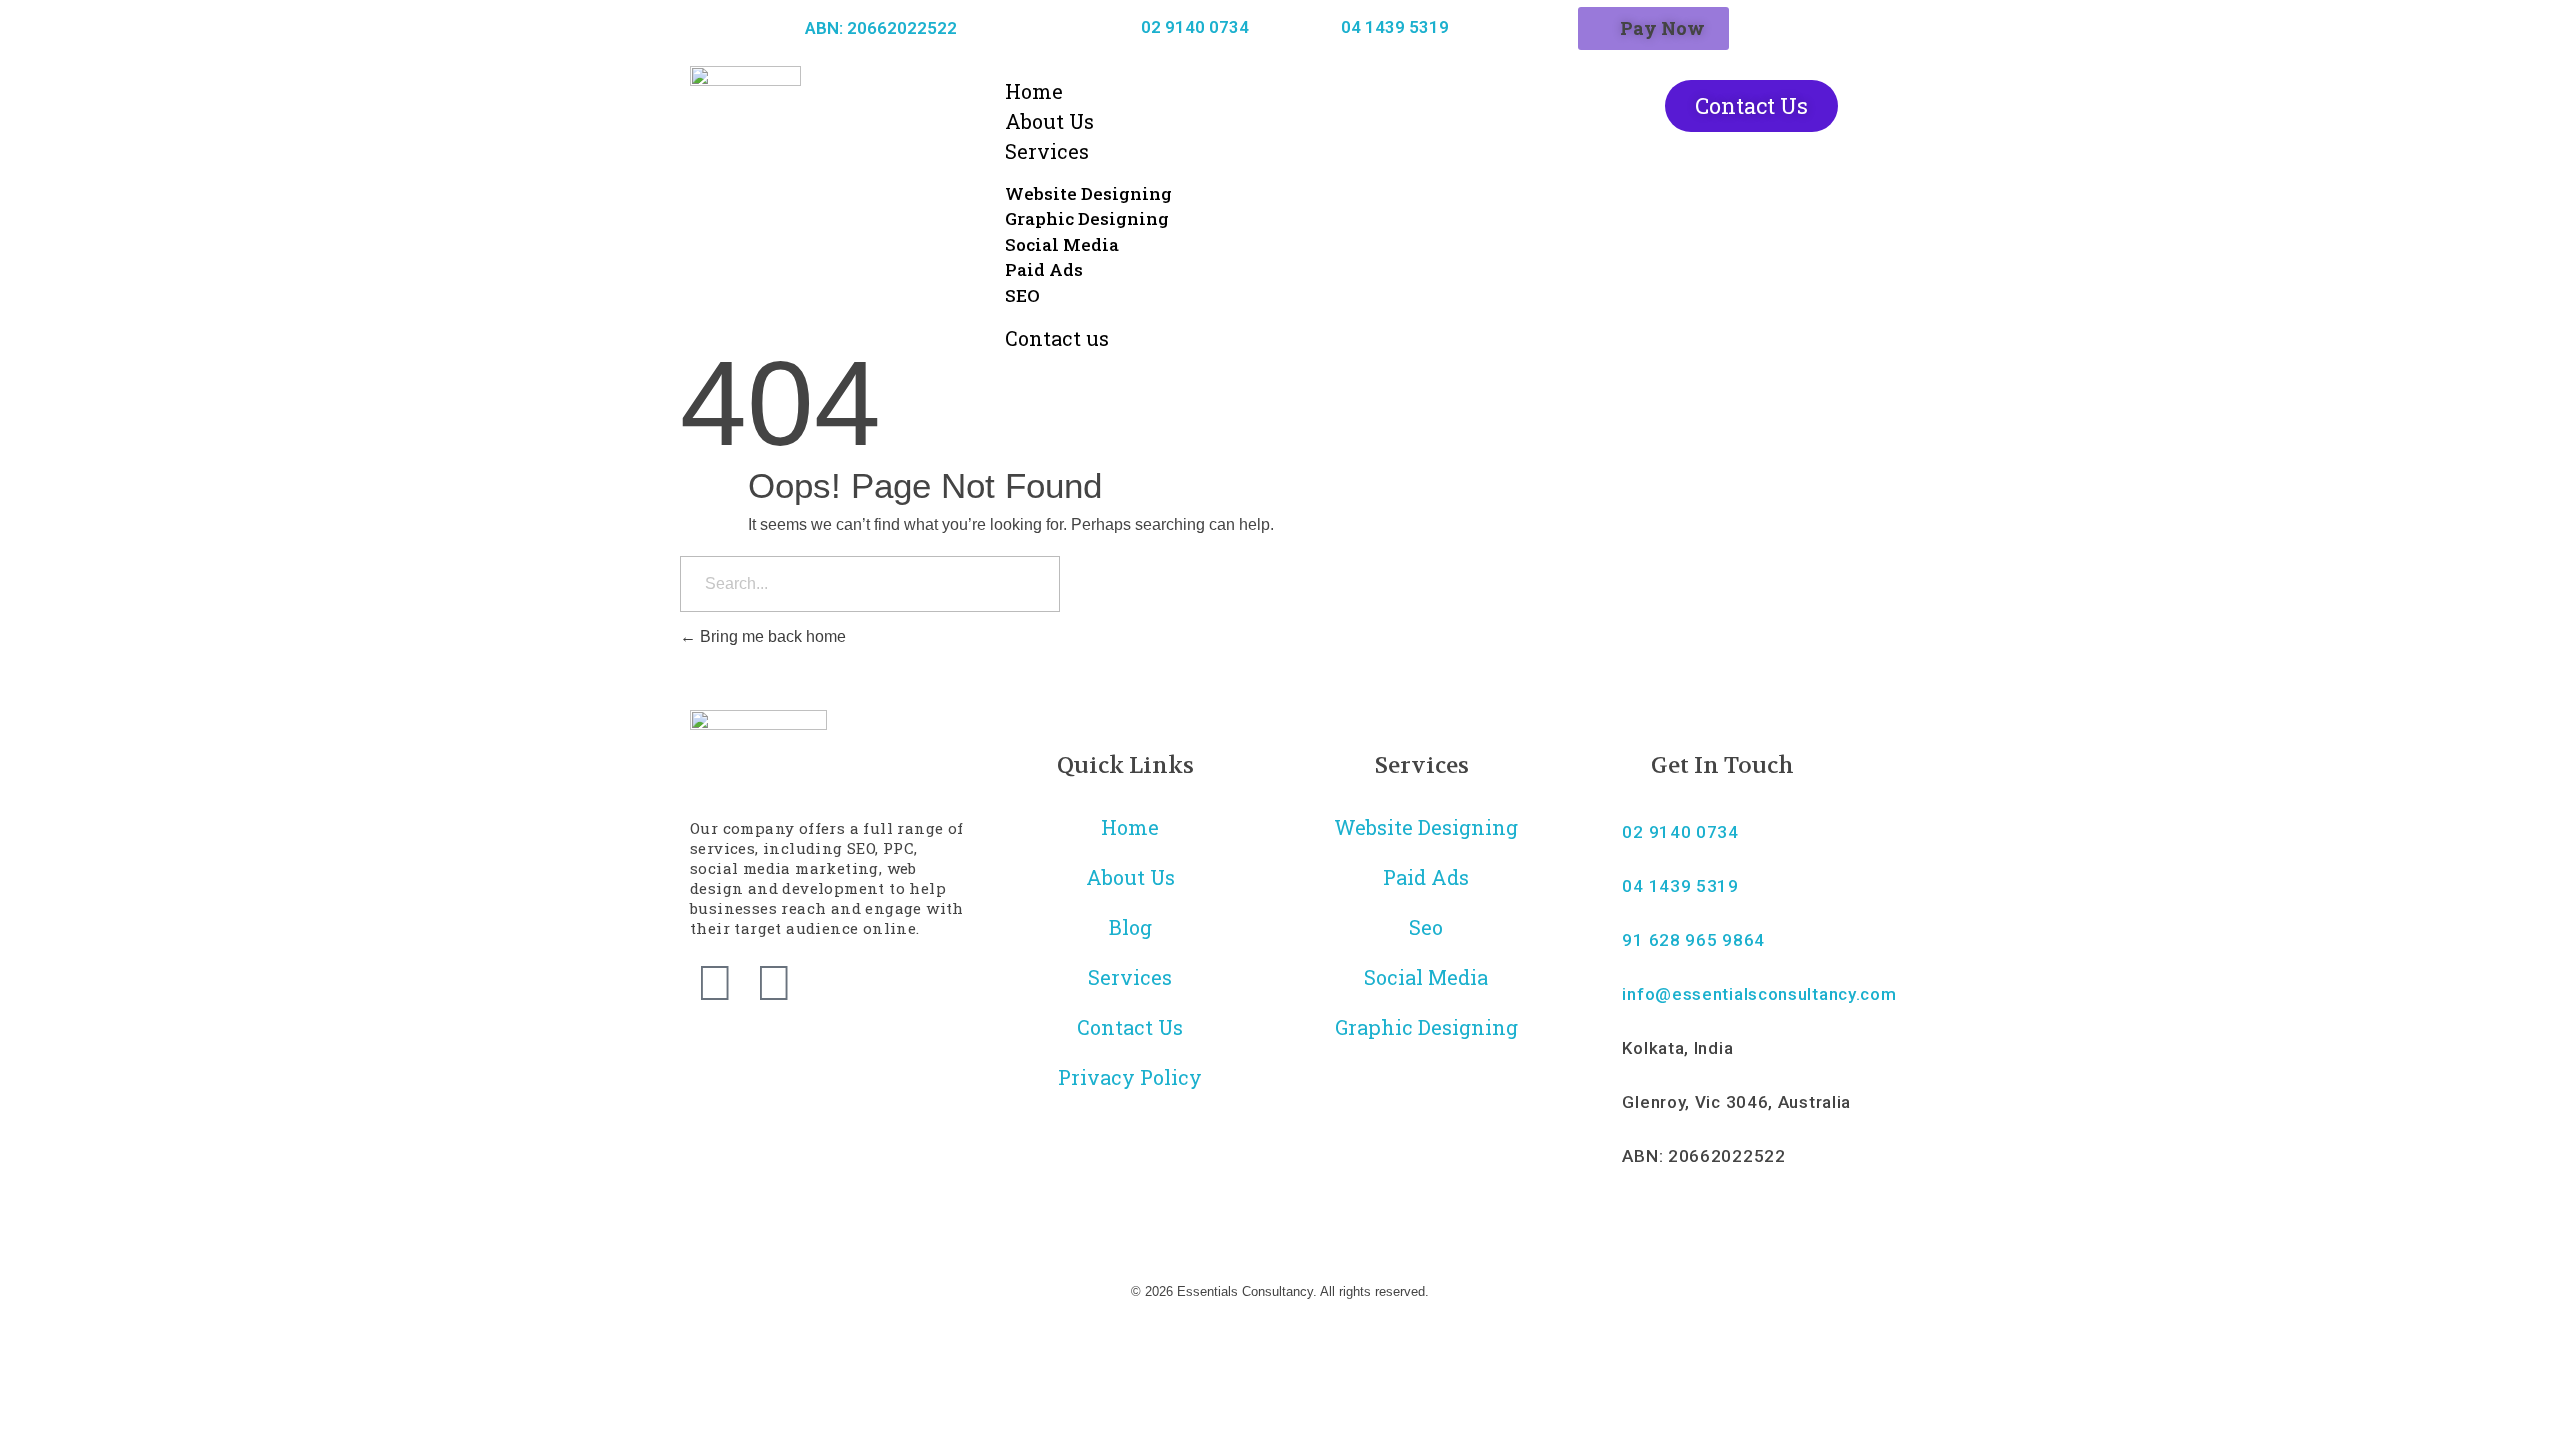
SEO (1022, 295)
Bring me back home (771, 636)
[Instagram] (774, 983)
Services (1047, 151)
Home (1034, 91)
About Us (1049, 121)
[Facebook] (715, 983)
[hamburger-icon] (1535, 96)
